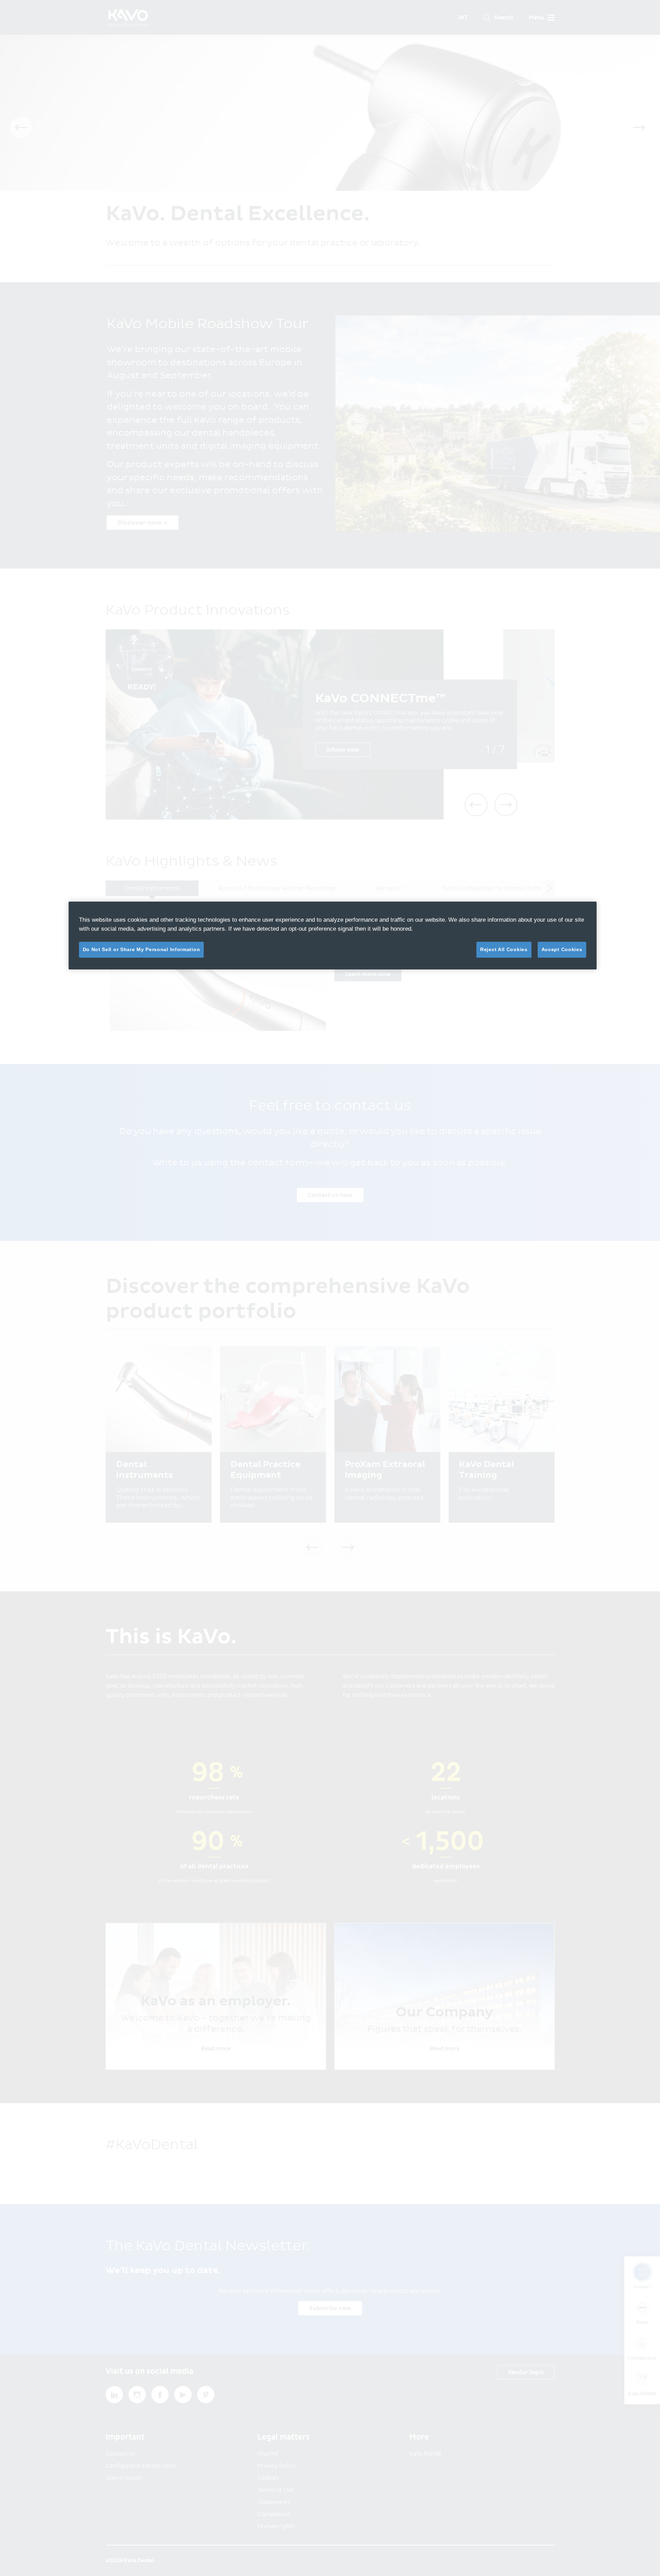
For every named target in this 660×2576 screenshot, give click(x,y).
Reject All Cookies (504, 949)
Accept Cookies (562, 949)
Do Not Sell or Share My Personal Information (142, 949)
